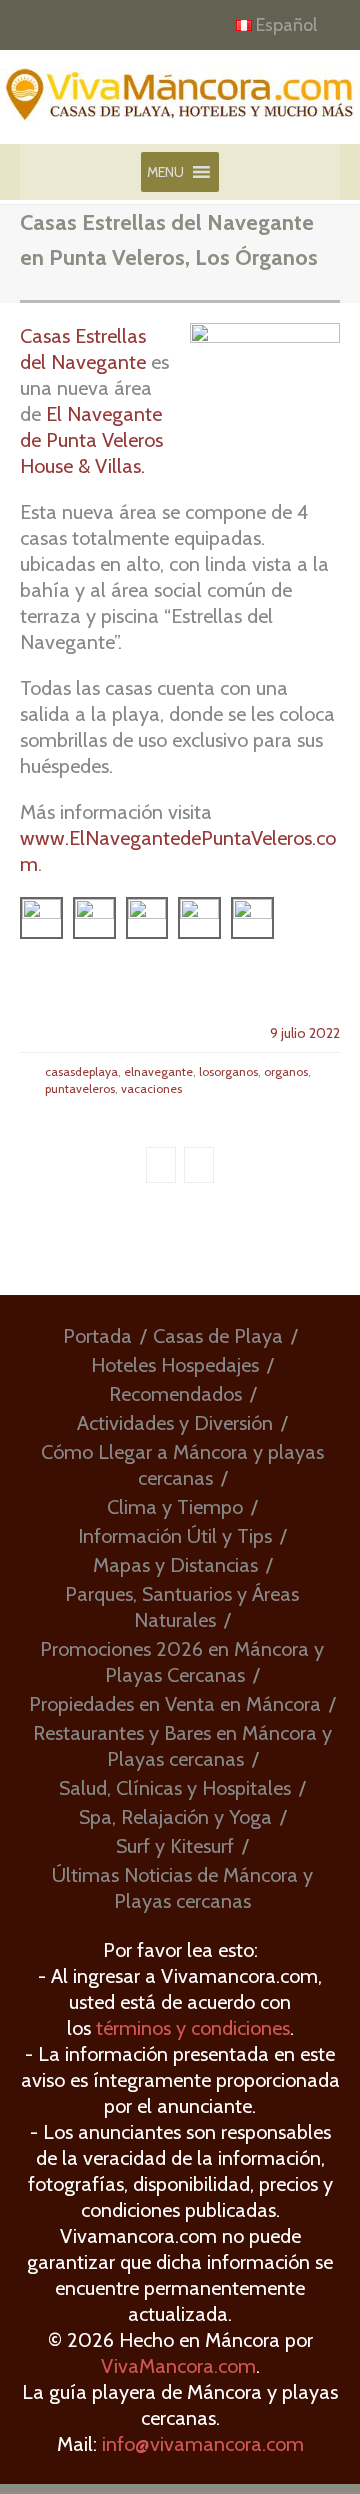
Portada (97, 1336)
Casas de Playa (218, 1336)
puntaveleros (80, 1088)
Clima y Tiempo (175, 1507)
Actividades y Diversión (175, 1423)
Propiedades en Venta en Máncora (175, 1704)
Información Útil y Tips (175, 1536)
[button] (165, 172)
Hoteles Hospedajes (175, 1365)
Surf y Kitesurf (175, 1846)
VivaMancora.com (178, 2366)
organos (286, 1071)
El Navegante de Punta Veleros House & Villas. (91, 440)
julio (295, 1033)
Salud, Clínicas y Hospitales (175, 1788)
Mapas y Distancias (175, 1565)
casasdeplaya (81, 1071)
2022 (324, 1033)
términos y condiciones (193, 2028)
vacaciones (151, 1088)
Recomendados (175, 1394)
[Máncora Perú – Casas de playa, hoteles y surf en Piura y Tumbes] (180, 102)
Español (286, 25)
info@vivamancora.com (203, 2444)
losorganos (228, 1071)
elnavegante (158, 1071)
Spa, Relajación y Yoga (175, 1817)
